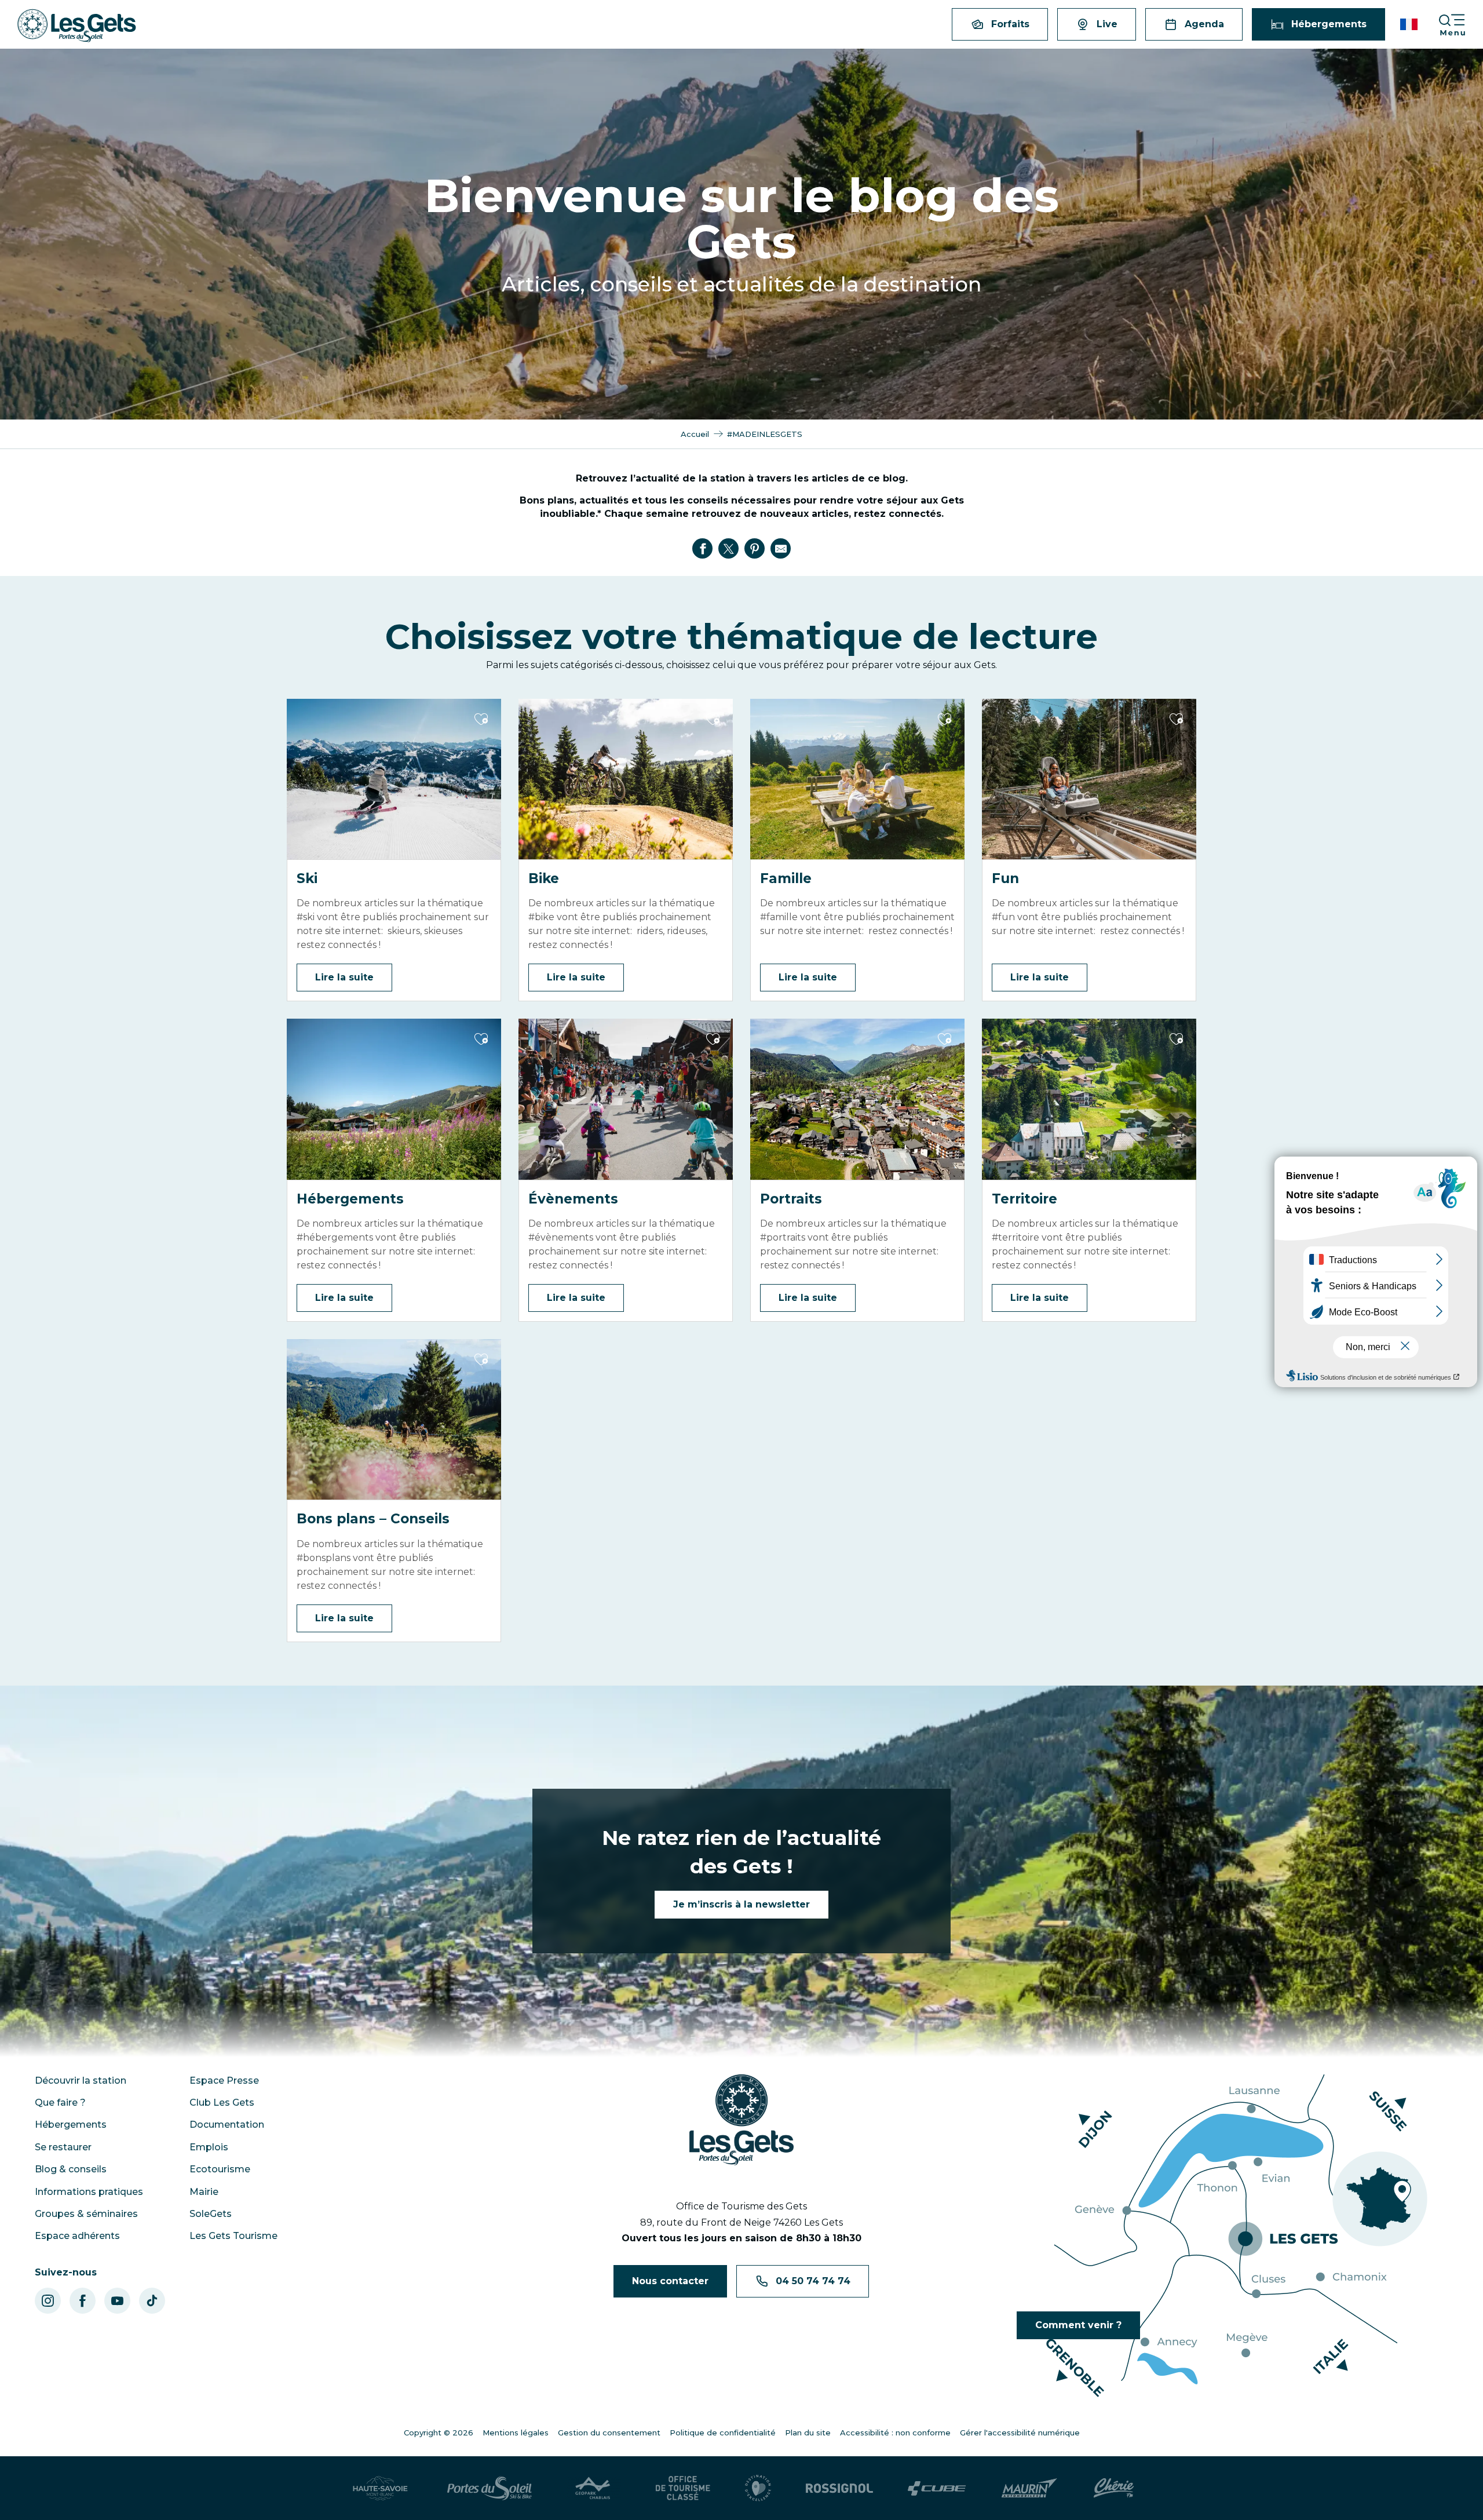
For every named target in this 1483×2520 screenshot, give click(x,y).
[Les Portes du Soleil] (490, 2488)
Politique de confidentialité (723, 2433)
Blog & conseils (71, 2169)
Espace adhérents (77, 2236)
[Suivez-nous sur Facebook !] (83, 2301)
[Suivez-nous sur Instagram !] (48, 2301)
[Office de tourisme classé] (683, 2488)
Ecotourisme (220, 2169)
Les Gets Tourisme (233, 2236)
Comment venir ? (1078, 2325)
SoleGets (211, 2214)
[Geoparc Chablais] (594, 2488)
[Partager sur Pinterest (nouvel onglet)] (755, 549)
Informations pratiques (89, 2192)
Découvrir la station (81, 2080)
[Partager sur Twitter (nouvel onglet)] (729, 549)
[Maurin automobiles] (1029, 2488)
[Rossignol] (839, 2488)
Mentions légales (516, 2433)
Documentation (227, 2125)
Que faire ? (60, 2103)
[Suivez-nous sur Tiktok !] (152, 2301)
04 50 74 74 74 (813, 2281)
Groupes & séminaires (86, 2214)
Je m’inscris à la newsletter (741, 1904)
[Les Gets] (77, 26)
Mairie (204, 2192)
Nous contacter (670, 2281)
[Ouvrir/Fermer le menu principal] (1460, 25)
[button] (1410, 24)
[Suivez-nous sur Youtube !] (117, 2301)
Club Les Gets (222, 2103)
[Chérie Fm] (1114, 2488)
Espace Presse (224, 2080)
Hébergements (71, 2125)
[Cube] (937, 2488)
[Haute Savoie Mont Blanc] (380, 2488)
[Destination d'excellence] (758, 2488)
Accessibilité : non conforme (895, 2433)
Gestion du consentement (609, 2433)
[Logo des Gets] (741, 2120)
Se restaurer (63, 2147)
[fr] (1410, 24)
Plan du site (808, 2433)
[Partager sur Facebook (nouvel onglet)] (703, 549)
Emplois (209, 2147)
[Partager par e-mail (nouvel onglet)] (781, 549)
